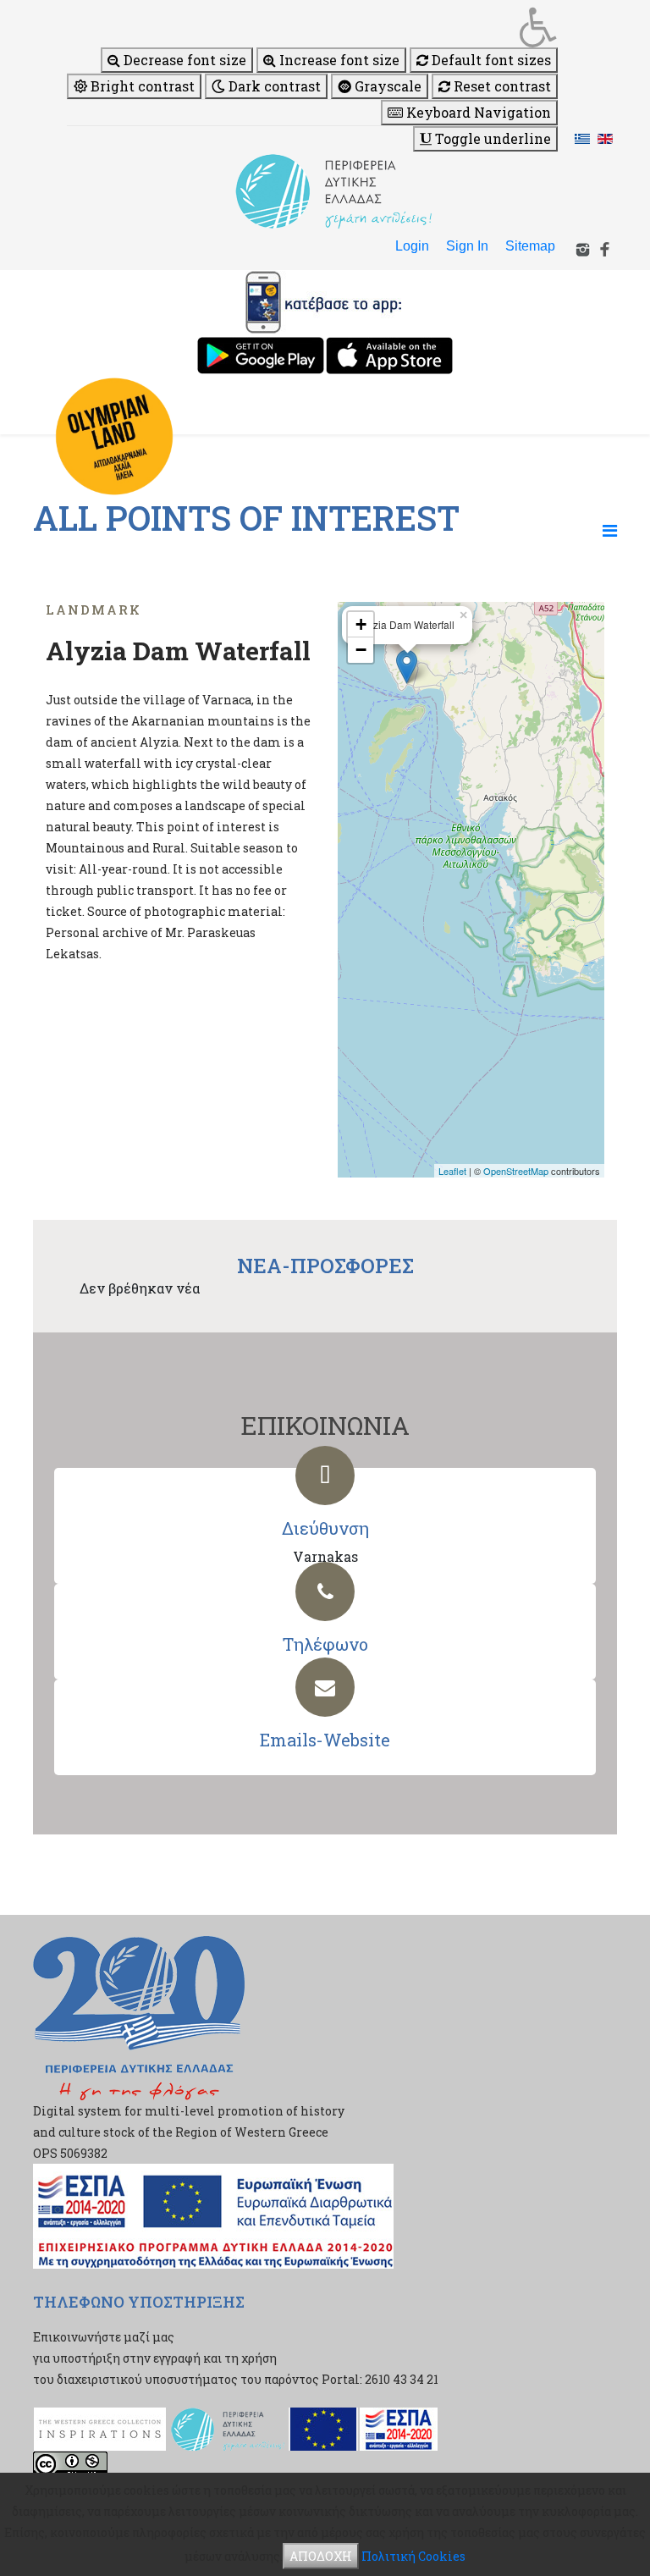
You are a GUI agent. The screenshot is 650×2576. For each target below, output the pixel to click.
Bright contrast (141, 86)
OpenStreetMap (516, 1171)
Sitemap (530, 246)
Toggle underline (491, 138)
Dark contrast (273, 86)
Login (412, 246)
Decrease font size (183, 60)
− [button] (361, 650)
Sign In (467, 246)
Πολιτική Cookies (413, 2556)
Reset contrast (501, 86)
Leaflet (452, 1171)
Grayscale (386, 86)
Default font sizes (490, 60)
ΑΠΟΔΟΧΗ (321, 2556)
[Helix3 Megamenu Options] (610, 530)
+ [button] (361, 624)
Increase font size (338, 60)
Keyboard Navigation (477, 112)
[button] (312, 27)
